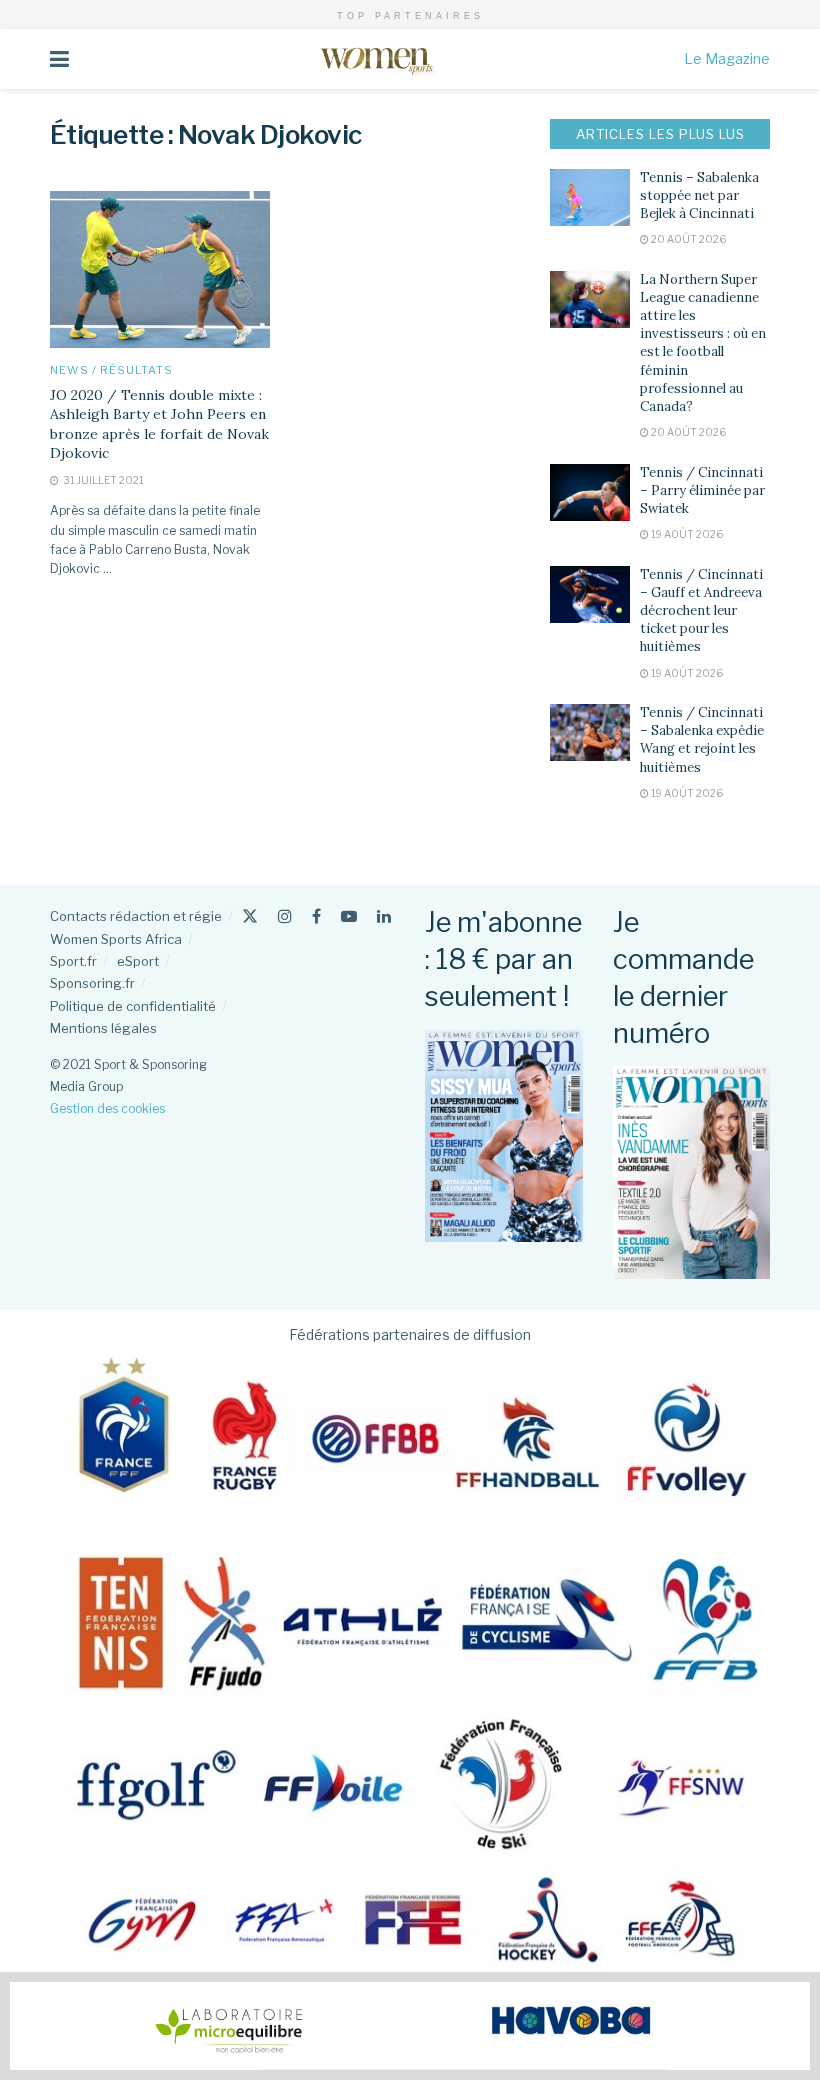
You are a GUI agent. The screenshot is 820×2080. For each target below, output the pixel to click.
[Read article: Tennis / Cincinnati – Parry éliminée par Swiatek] (590, 492)
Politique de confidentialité (133, 1006)
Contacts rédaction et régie (136, 916)
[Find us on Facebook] (316, 916)
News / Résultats (111, 370)
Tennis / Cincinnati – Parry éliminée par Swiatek (702, 490)
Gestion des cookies (107, 1108)
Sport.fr (73, 961)
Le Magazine (727, 58)
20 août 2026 (687, 239)
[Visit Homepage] (376, 59)
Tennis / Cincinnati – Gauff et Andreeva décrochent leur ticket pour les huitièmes (701, 611)
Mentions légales (103, 1028)
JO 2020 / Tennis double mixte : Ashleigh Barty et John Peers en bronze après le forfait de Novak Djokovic (159, 424)
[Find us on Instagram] (285, 916)
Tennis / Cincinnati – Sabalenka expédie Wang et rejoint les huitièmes (702, 740)
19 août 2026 (686, 534)
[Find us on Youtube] (349, 916)
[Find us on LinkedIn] (384, 916)
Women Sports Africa (116, 939)
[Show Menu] (59, 59)
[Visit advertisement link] (410, 2026)
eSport (138, 961)
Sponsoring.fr (92, 983)
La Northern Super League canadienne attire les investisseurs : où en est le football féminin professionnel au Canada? (703, 343)
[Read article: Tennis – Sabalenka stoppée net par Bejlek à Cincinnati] (590, 197)
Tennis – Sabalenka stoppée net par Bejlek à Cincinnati (699, 195)
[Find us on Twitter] (250, 916)
